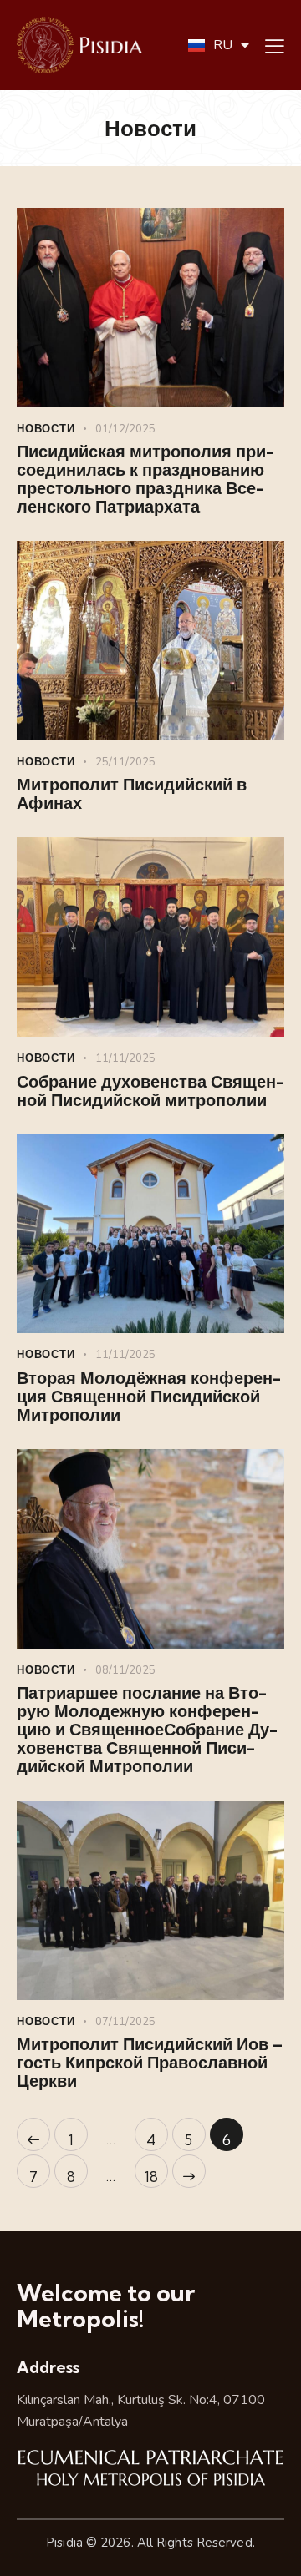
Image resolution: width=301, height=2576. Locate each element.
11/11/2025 (125, 1058)
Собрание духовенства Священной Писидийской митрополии (150, 1091)
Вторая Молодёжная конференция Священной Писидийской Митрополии (149, 1397)
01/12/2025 (125, 429)
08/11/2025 (125, 1670)
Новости (46, 428)
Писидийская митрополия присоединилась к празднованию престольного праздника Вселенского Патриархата (145, 479)
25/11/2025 (125, 762)
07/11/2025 (125, 2022)
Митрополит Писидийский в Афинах (132, 794)
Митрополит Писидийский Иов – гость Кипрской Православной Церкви (150, 2063)
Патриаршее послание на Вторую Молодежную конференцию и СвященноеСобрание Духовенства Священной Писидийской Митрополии (147, 1730)
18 (156, 2170)
